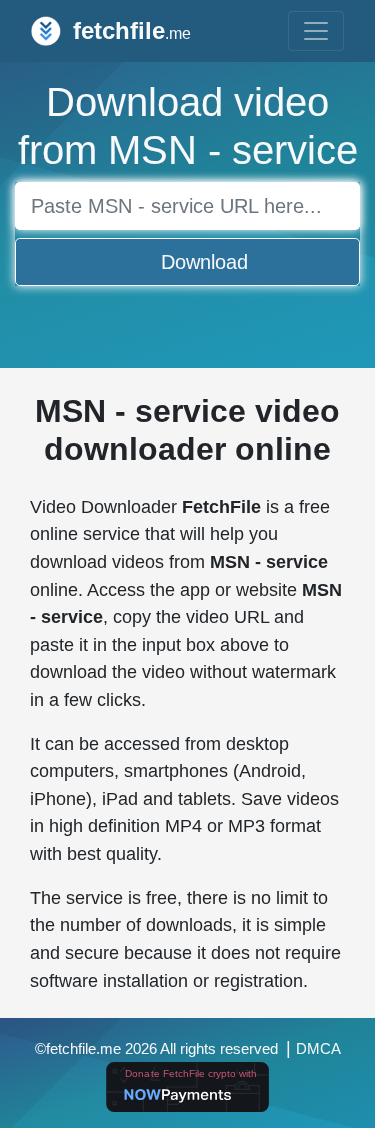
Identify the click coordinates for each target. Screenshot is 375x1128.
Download (204, 262)
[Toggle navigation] (316, 31)
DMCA (318, 1049)
